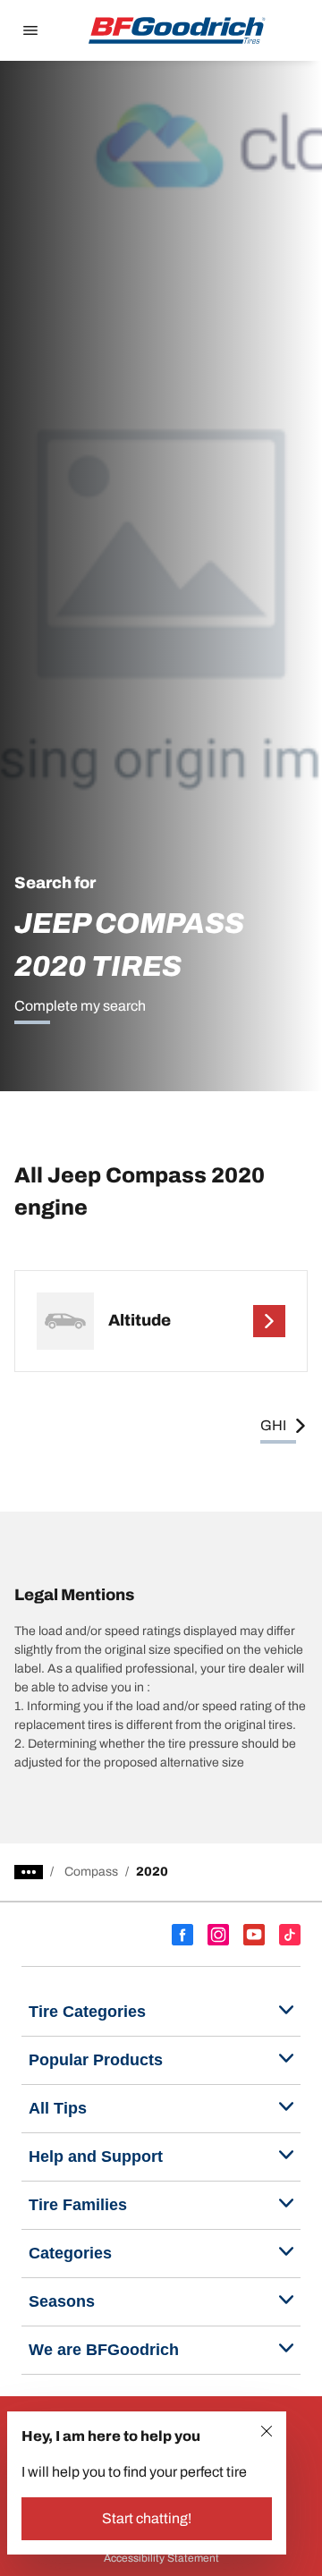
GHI (273, 1425)
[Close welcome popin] (267, 2431)
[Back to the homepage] (177, 30)
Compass (91, 1872)
